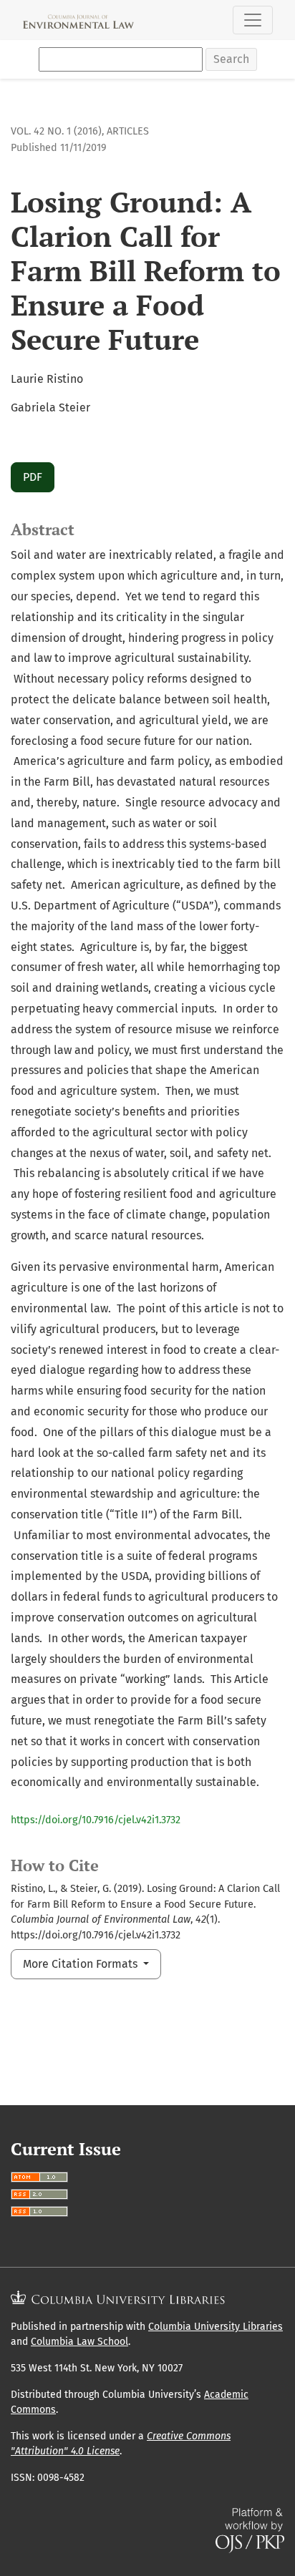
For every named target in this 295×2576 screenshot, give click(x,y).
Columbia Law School (79, 2342)
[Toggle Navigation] (253, 20)
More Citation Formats (82, 1964)
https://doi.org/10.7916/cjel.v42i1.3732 (96, 1820)
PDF (33, 477)
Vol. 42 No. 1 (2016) (56, 131)
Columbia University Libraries (216, 2327)
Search (231, 59)
